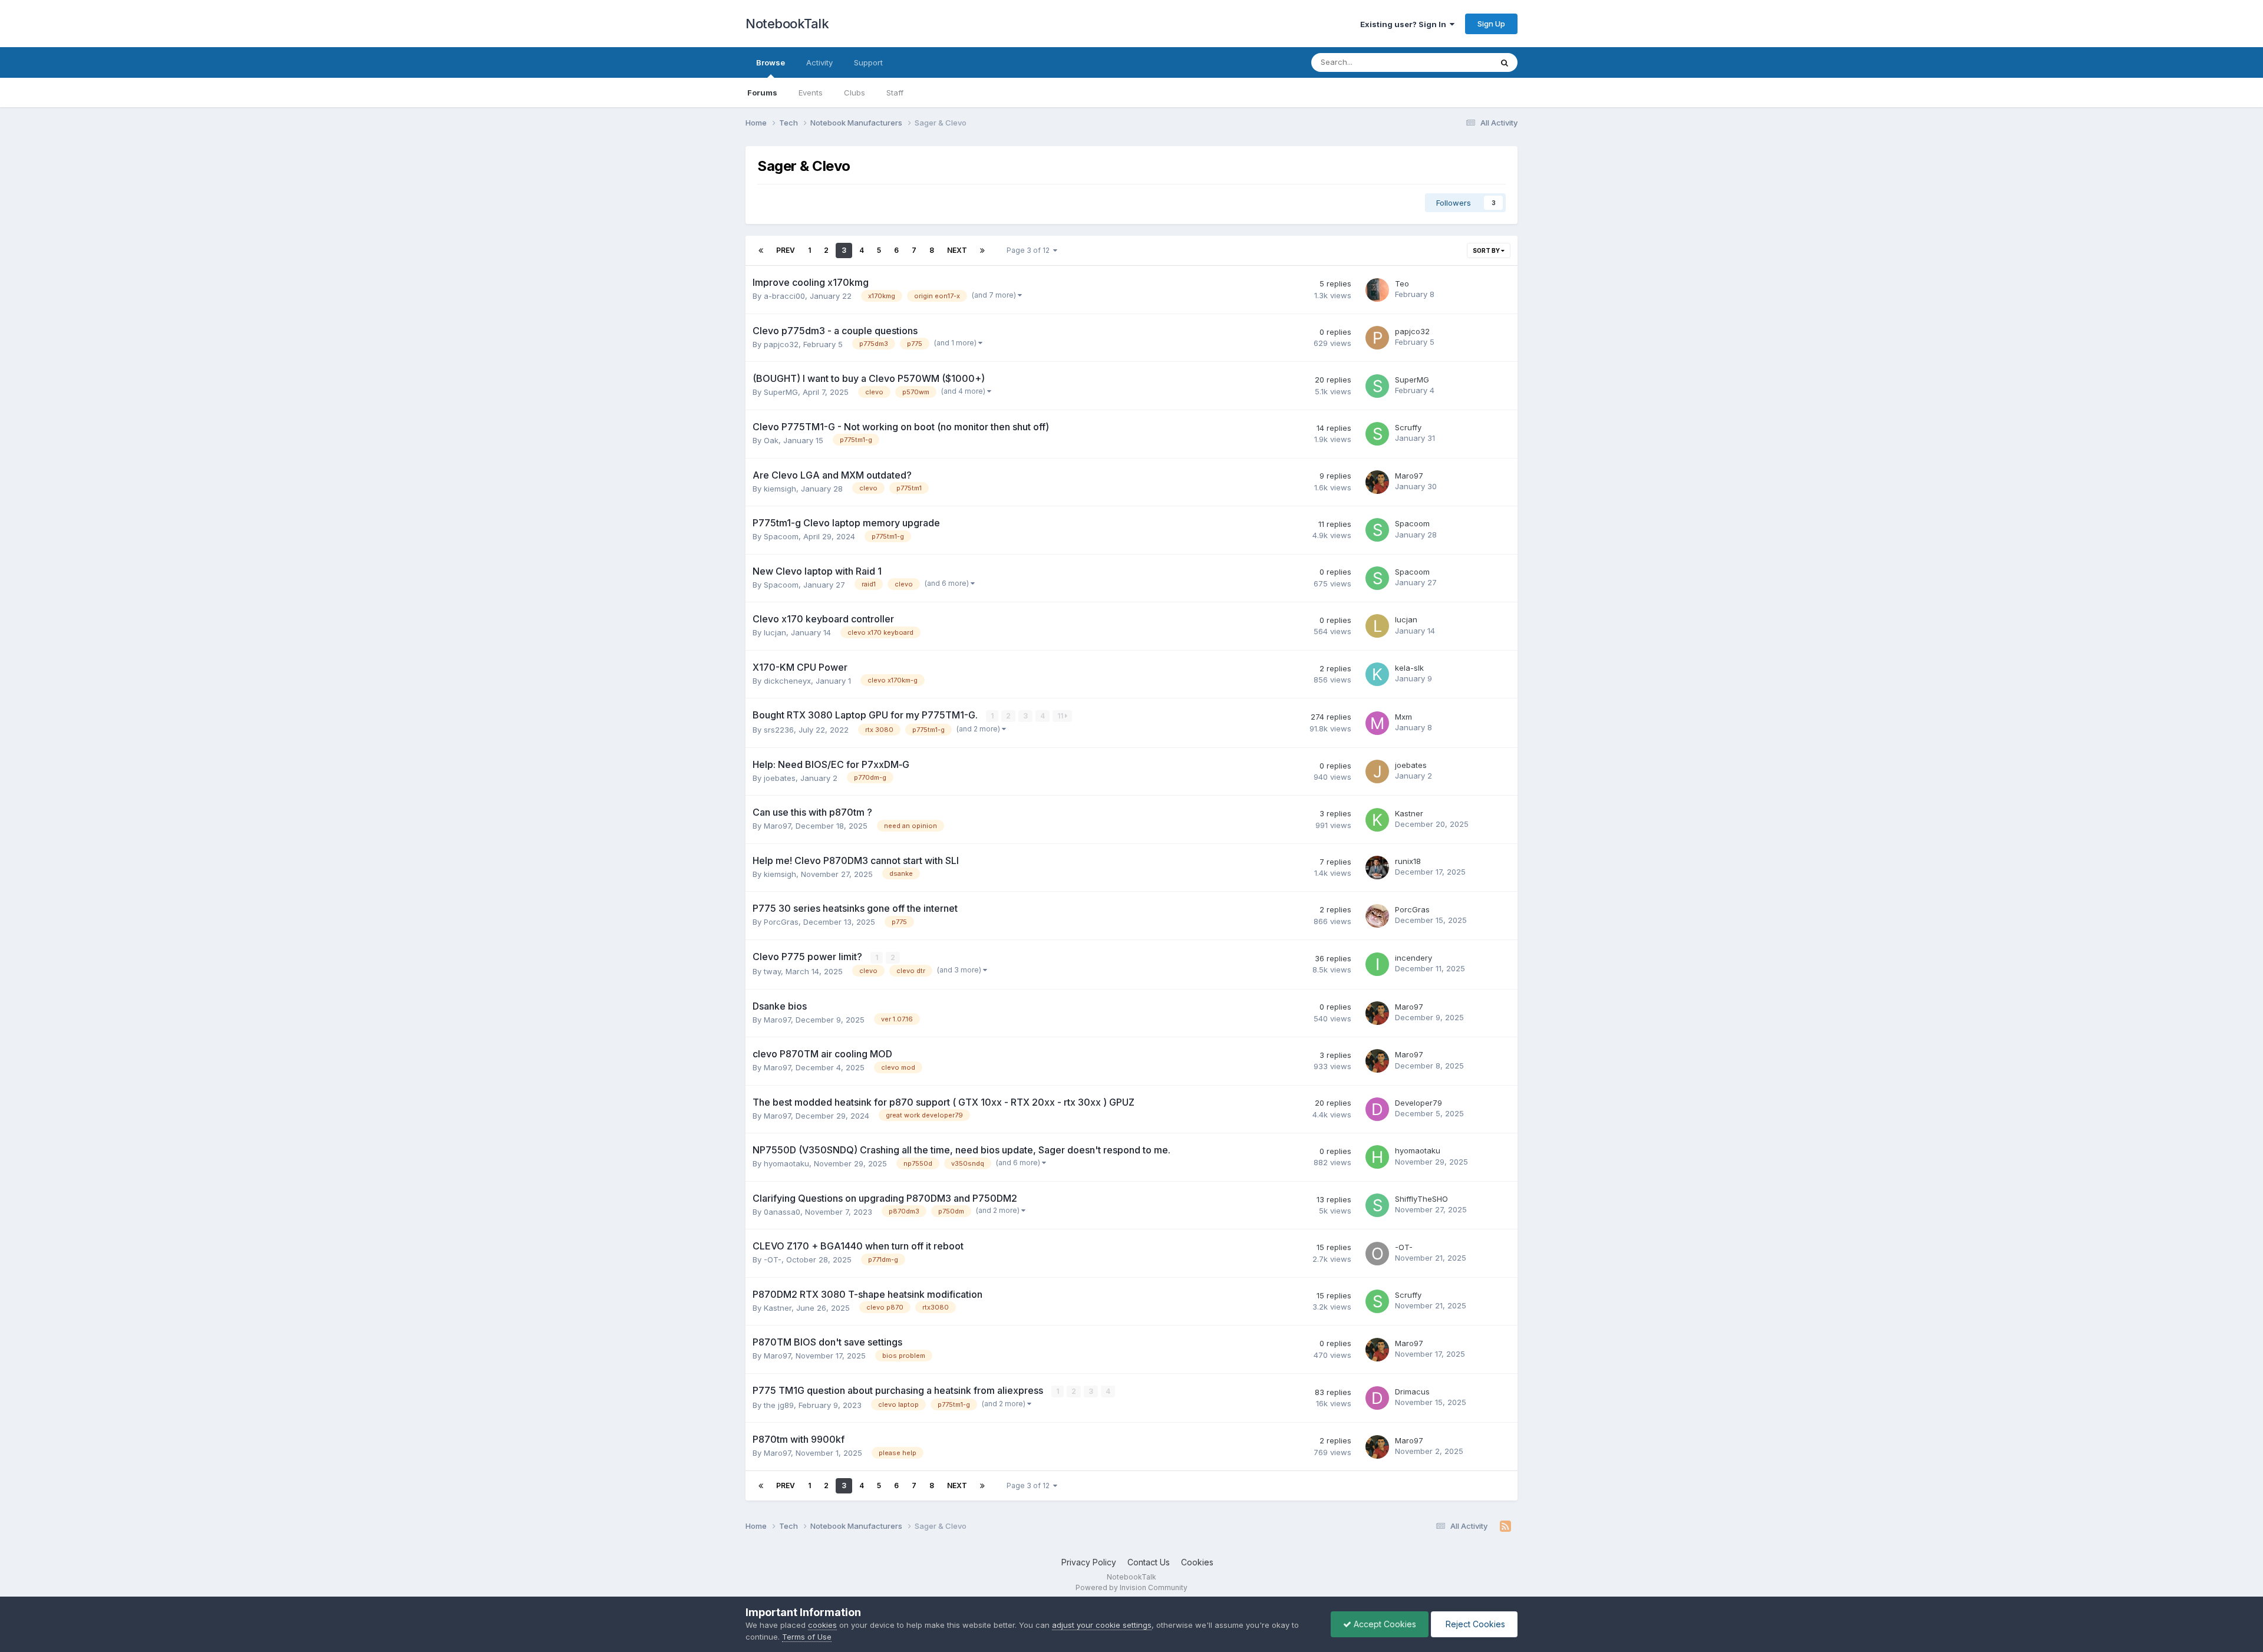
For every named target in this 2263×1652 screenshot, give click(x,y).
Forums (762, 93)
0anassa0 (782, 1212)
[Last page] (982, 250)
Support (868, 62)
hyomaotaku (786, 1163)
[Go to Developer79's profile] (1377, 1109)
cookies (822, 1625)
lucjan (775, 632)
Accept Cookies (1384, 1624)
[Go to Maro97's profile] (1377, 482)
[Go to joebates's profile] (1377, 771)
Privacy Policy (1089, 1562)
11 (1061, 716)
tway (772, 971)
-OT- (773, 1259)
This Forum (1456, 62)
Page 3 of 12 (1030, 250)
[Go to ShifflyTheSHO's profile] (1377, 1205)
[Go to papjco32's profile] (1377, 338)
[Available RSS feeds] (1505, 1526)
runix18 (1408, 861)
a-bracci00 (784, 296)
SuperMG (781, 392)
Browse (771, 62)
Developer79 (1419, 1103)
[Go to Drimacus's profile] (1377, 1398)
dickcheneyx (787, 681)
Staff (895, 93)
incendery (1413, 958)
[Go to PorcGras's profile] (1377, 916)
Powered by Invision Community (1131, 1587)
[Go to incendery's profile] (1377, 964)
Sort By (1487, 250)
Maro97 (1409, 476)
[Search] (1505, 62)
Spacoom (781, 536)
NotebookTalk (787, 24)
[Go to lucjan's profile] (1377, 626)
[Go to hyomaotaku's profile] (1377, 1157)
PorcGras (781, 922)
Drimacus (1412, 1391)
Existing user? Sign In (1405, 24)
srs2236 (779, 730)
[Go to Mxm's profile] (1377, 723)
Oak (771, 440)
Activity (819, 62)
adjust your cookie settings (1102, 1625)
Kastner (1409, 813)
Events (811, 93)
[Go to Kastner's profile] (1377, 820)
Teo (1402, 283)
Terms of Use (807, 1637)
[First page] (761, 250)
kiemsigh (780, 489)
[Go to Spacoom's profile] (1377, 530)
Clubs (855, 93)
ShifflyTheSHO (1421, 1199)
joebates (780, 778)
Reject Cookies (1474, 1624)
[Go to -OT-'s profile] (1377, 1254)
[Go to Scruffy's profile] (1377, 434)
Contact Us (1149, 1562)
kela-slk (1409, 668)
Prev (786, 250)
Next (957, 250)
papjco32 (781, 344)
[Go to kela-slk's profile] (1377, 674)
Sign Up (1491, 24)
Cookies (1197, 1562)
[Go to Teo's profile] (1377, 290)
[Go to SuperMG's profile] (1377, 386)
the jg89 (779, 1405)
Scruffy (1408, 427)
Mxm (1403, 717)
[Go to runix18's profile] (1377, 868)
